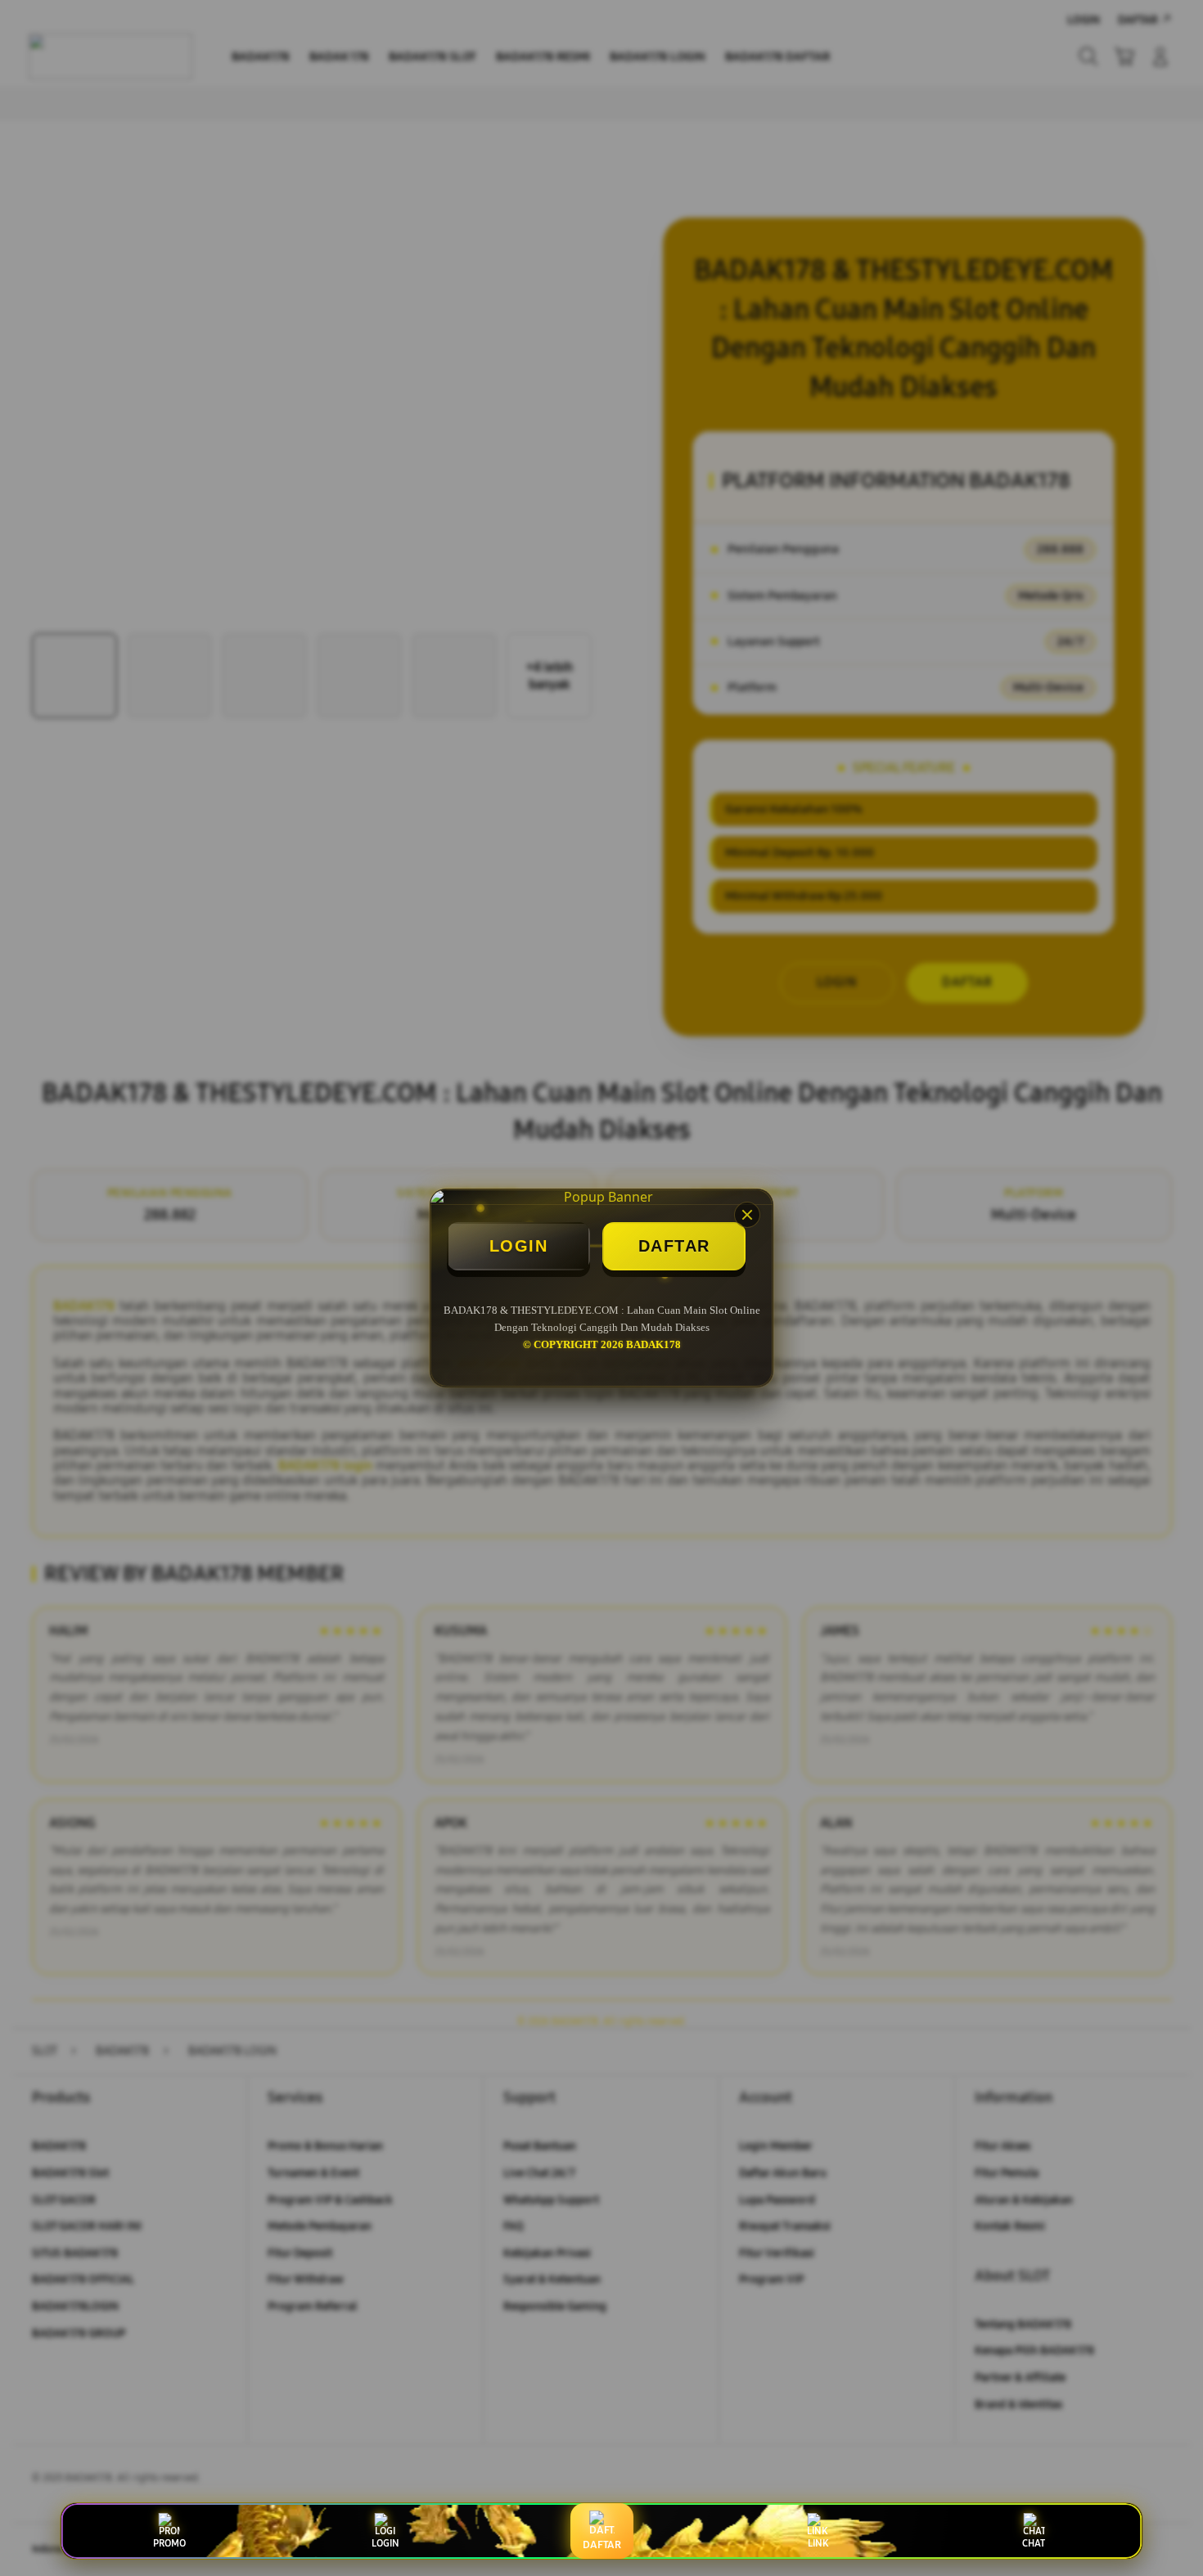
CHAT (1034, 2543)
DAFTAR (674, 1246)
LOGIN (519, 1246)
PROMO (169, 2543)
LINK (818, 2543)
